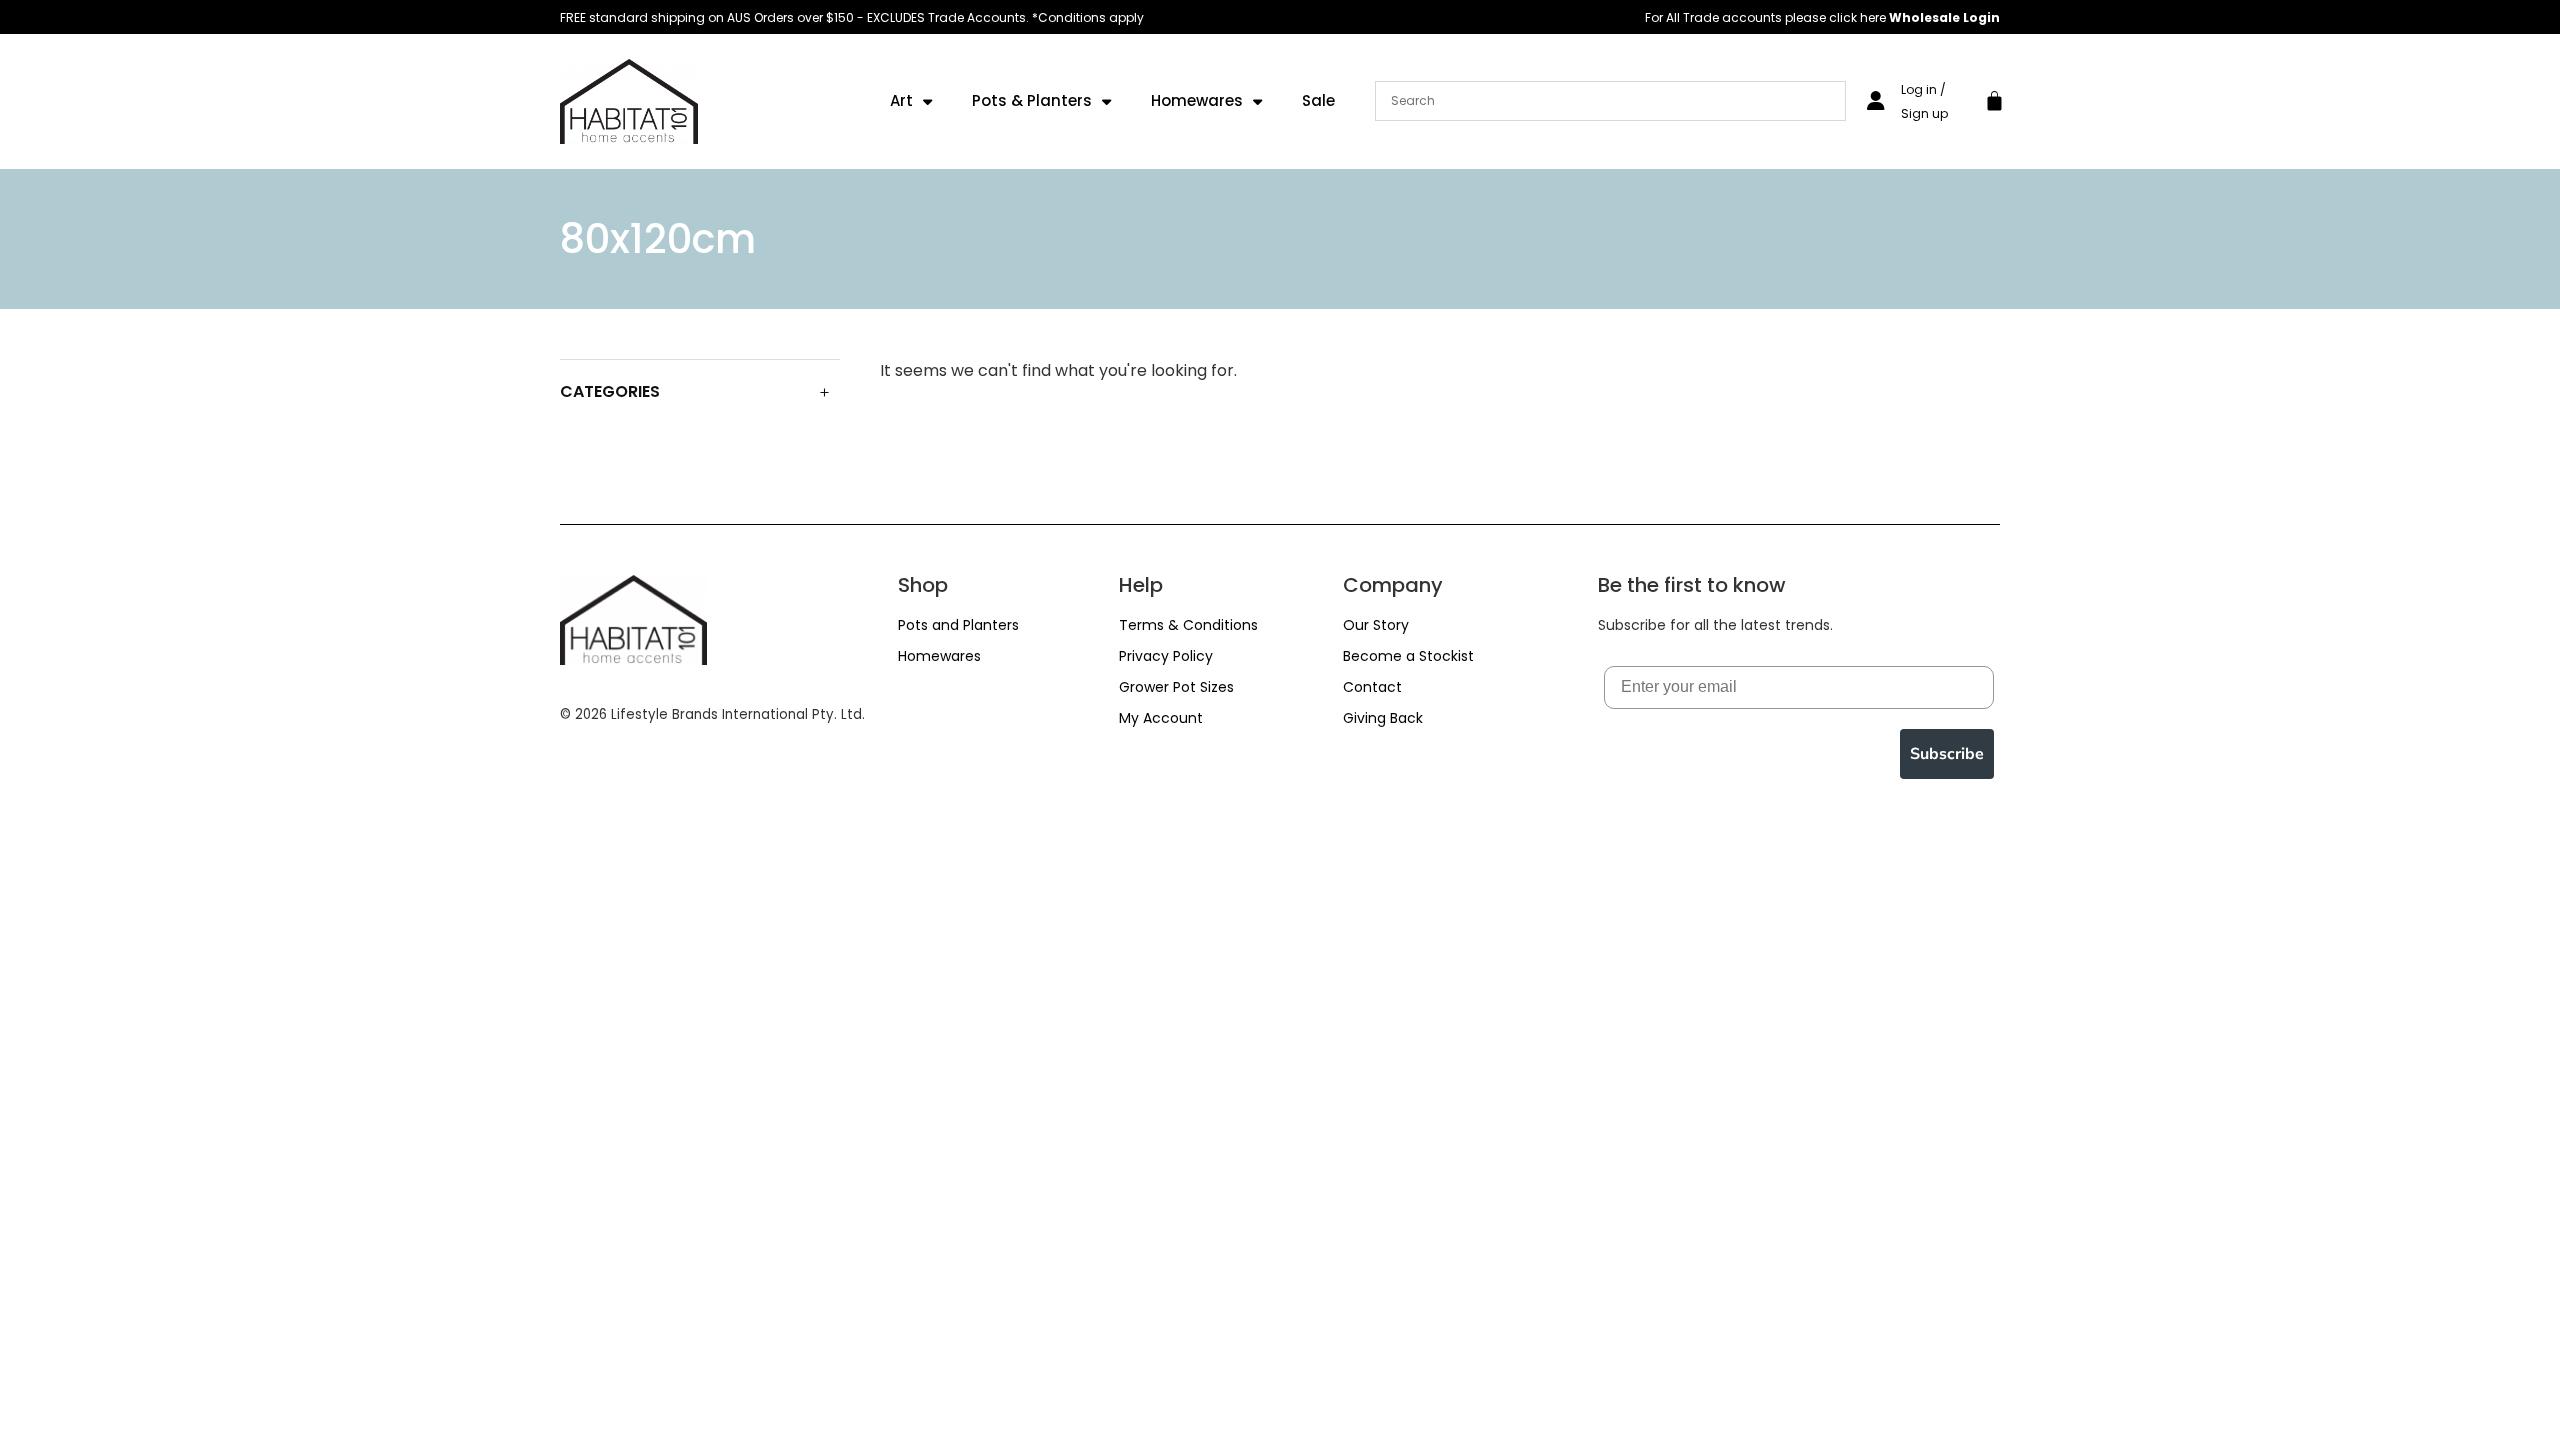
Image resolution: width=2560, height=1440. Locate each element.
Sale (1318, 100)
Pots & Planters (1032, 100)
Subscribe (1947, 754)
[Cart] (1994, 98)
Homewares (1197, 100)
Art (901, 100)
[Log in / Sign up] (1876, 101)
